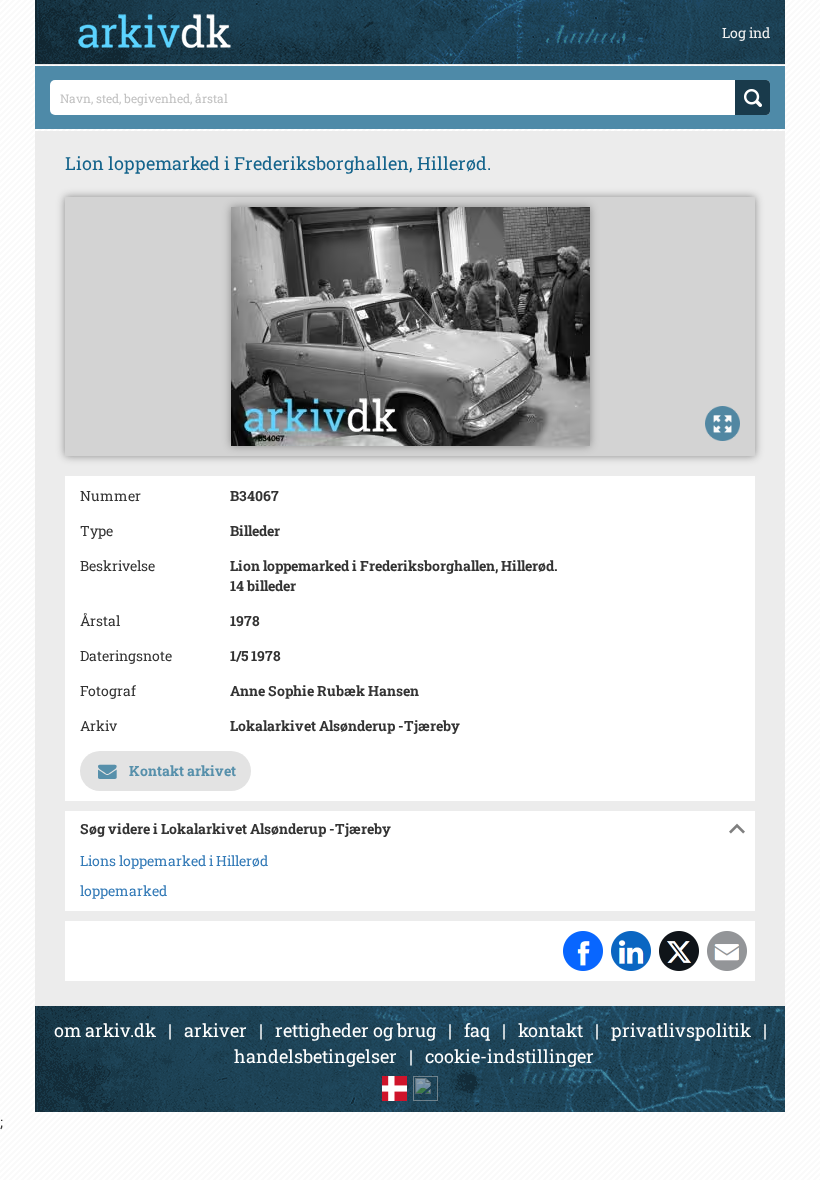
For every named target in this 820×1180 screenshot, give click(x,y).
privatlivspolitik (681, 1030)
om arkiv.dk (105, 1030)
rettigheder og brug (355, 1030)
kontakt (550, 1030)
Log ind (746, 32)
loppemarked (123, 890)
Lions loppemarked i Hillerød (174, 860)
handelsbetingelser (315, 1056)
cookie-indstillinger (509, 1056)
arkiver (215, 1030)
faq (477, 1030)
